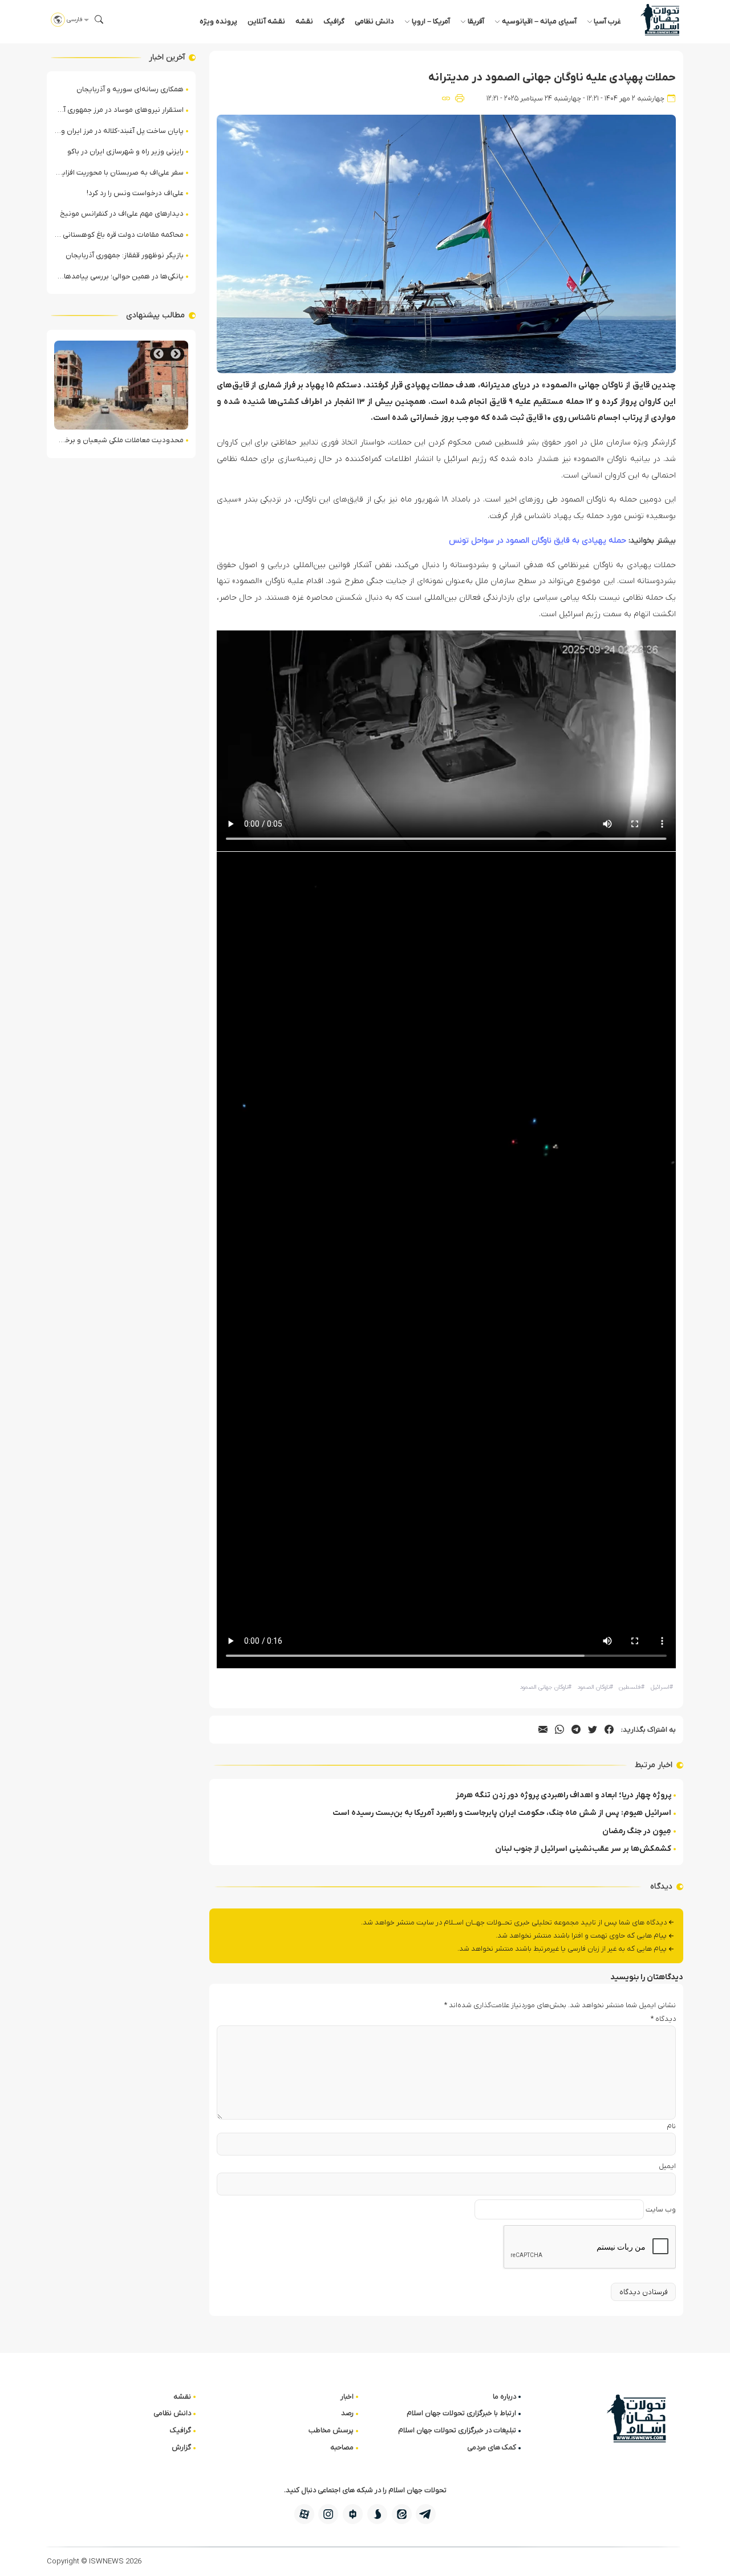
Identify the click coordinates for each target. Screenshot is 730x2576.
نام (671, 2126)
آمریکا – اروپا (431, 21)
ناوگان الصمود (595, 1687)
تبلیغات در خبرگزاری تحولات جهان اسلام (457, 2430)
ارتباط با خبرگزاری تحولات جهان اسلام (461, 2413)
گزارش (181, 2447)
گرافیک (334, 21)
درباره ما (504, 2397)
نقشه (304, 21)
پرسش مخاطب (331, 2430)
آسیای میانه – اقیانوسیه (539, 21)
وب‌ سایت (661, 2209)
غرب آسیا (607, 21)
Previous (176, 354)
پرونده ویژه (218, 21)
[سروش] (377, 2514)
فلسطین (632, 1687)
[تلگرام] (426, 2514)
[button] (99, 19)
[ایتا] (402, 2514)
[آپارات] (304, 2514)
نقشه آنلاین (266, 21)
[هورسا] (353, 2514)
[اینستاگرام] (328, 2514)
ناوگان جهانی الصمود (546, 1687)
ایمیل (667, 2166)
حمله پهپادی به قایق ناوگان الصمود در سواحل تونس (538, 541)
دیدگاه (663, 2019)
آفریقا (476, 21)
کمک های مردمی (492, 2447)
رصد (347, 2413)
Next (159, 354)
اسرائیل (662, 1687)
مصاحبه (342, 2447)
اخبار (347, 2397)
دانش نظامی (374, 21)
